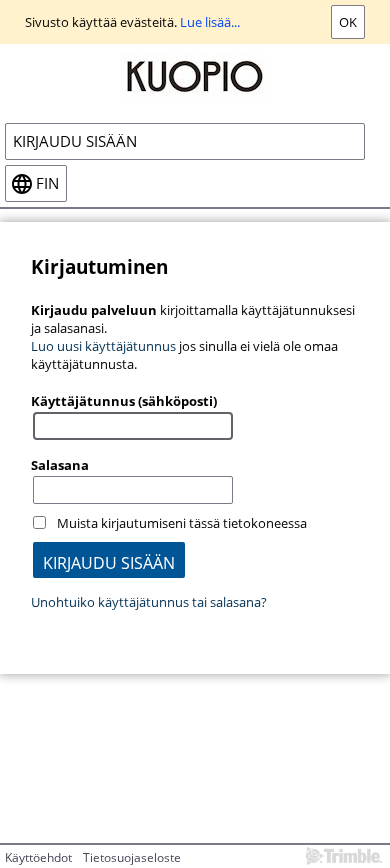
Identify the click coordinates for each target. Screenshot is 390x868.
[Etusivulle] (195, 75)
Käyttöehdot (38, 857)
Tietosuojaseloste (132, 857)
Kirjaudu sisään (75, 141)
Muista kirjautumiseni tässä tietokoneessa (182, 523)
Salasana (60, 465)
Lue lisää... (210, 22)
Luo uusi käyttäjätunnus (103, 346)
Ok (348, 22)
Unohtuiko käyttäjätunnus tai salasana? (149, 602)
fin (47, 183)
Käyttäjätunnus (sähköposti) (124, 401)
